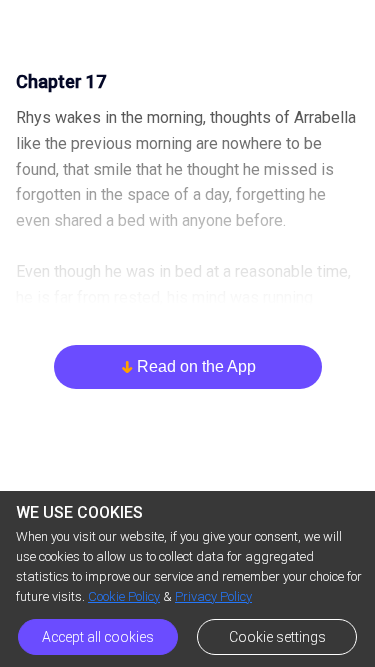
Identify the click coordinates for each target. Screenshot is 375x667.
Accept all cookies (98, 637)
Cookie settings (277, 637)
